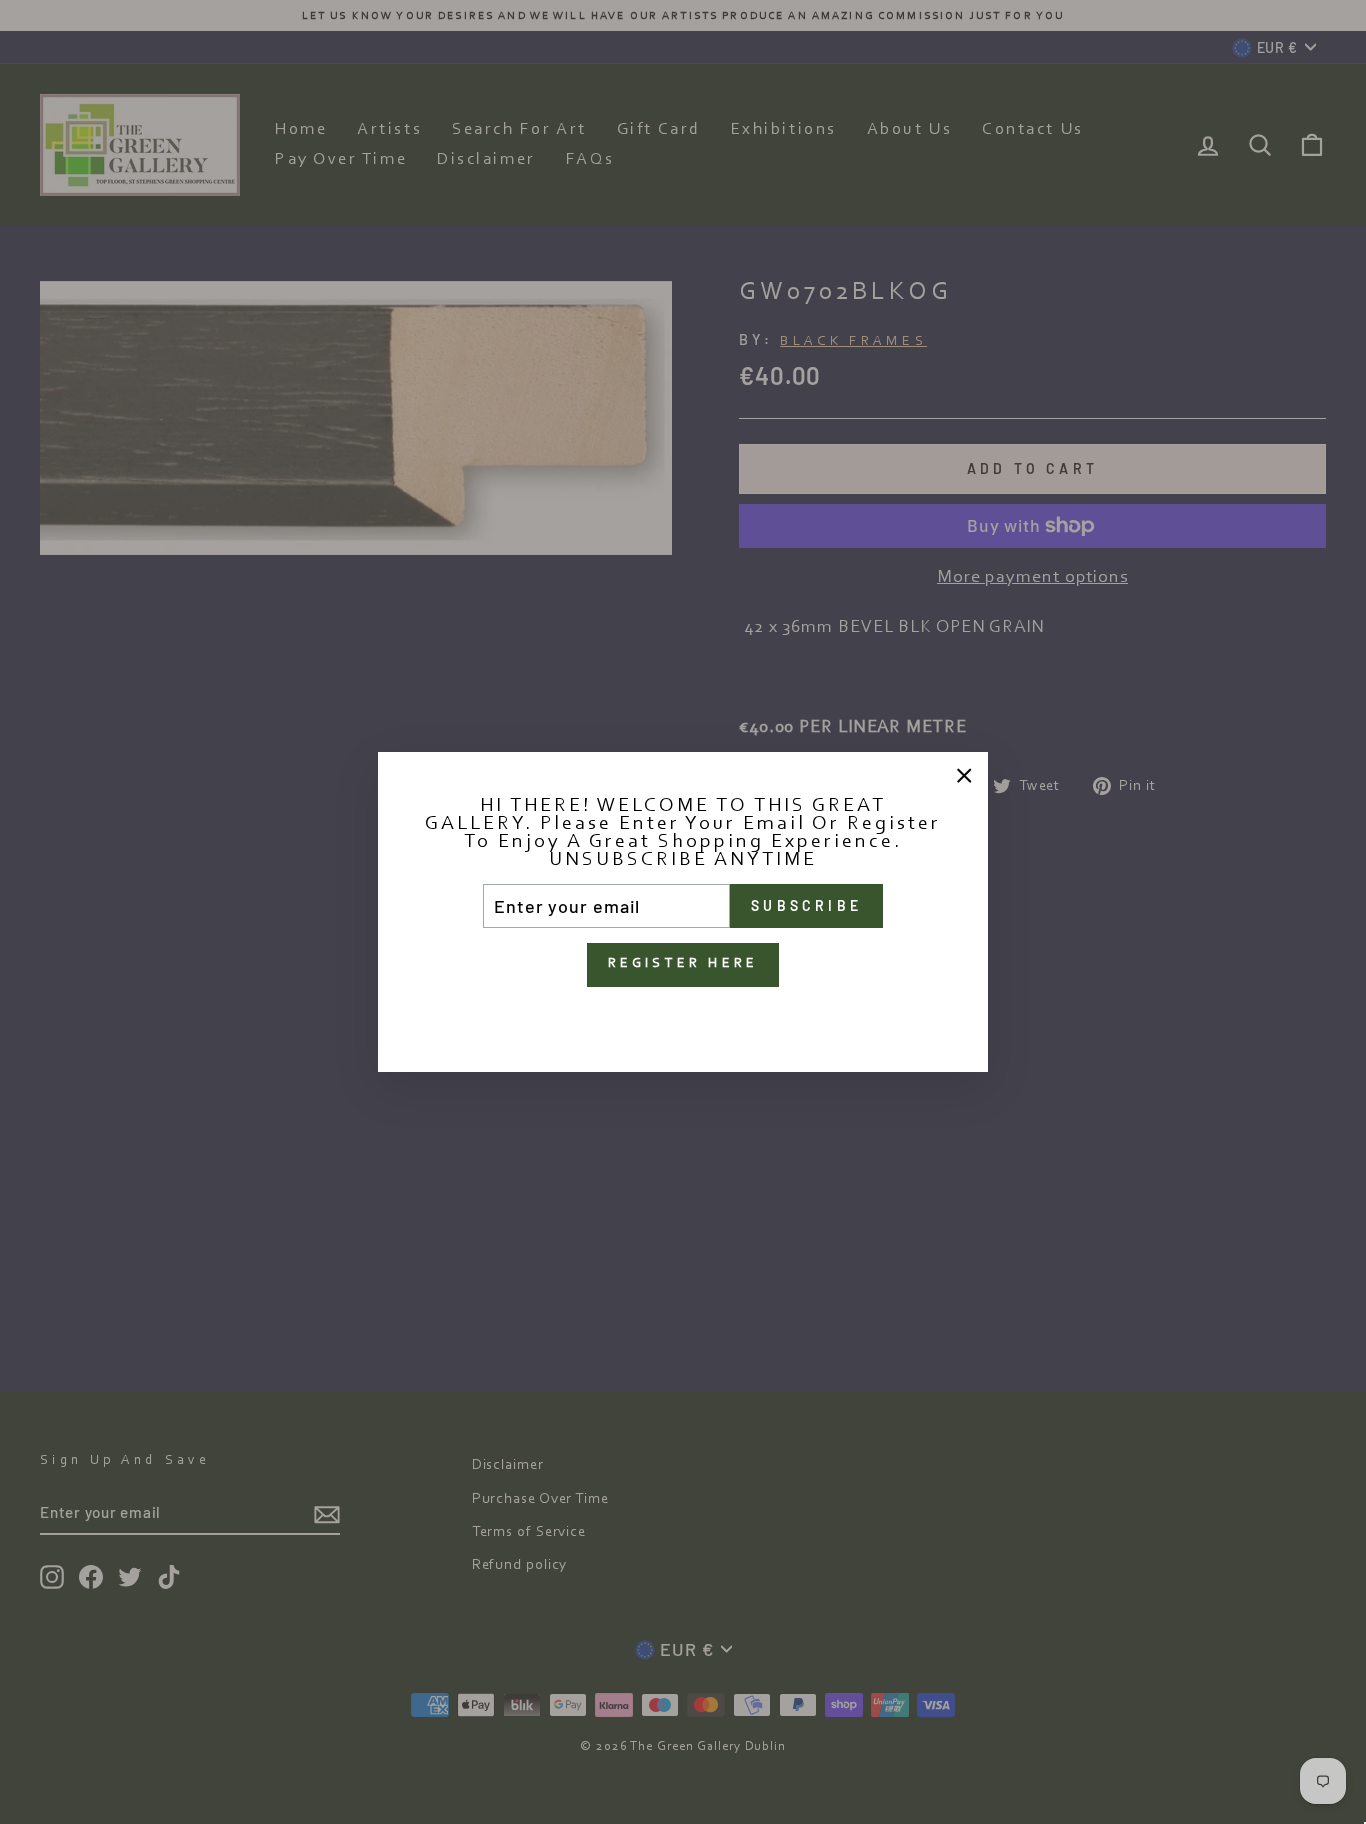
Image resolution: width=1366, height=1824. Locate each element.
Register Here (683, 964)
